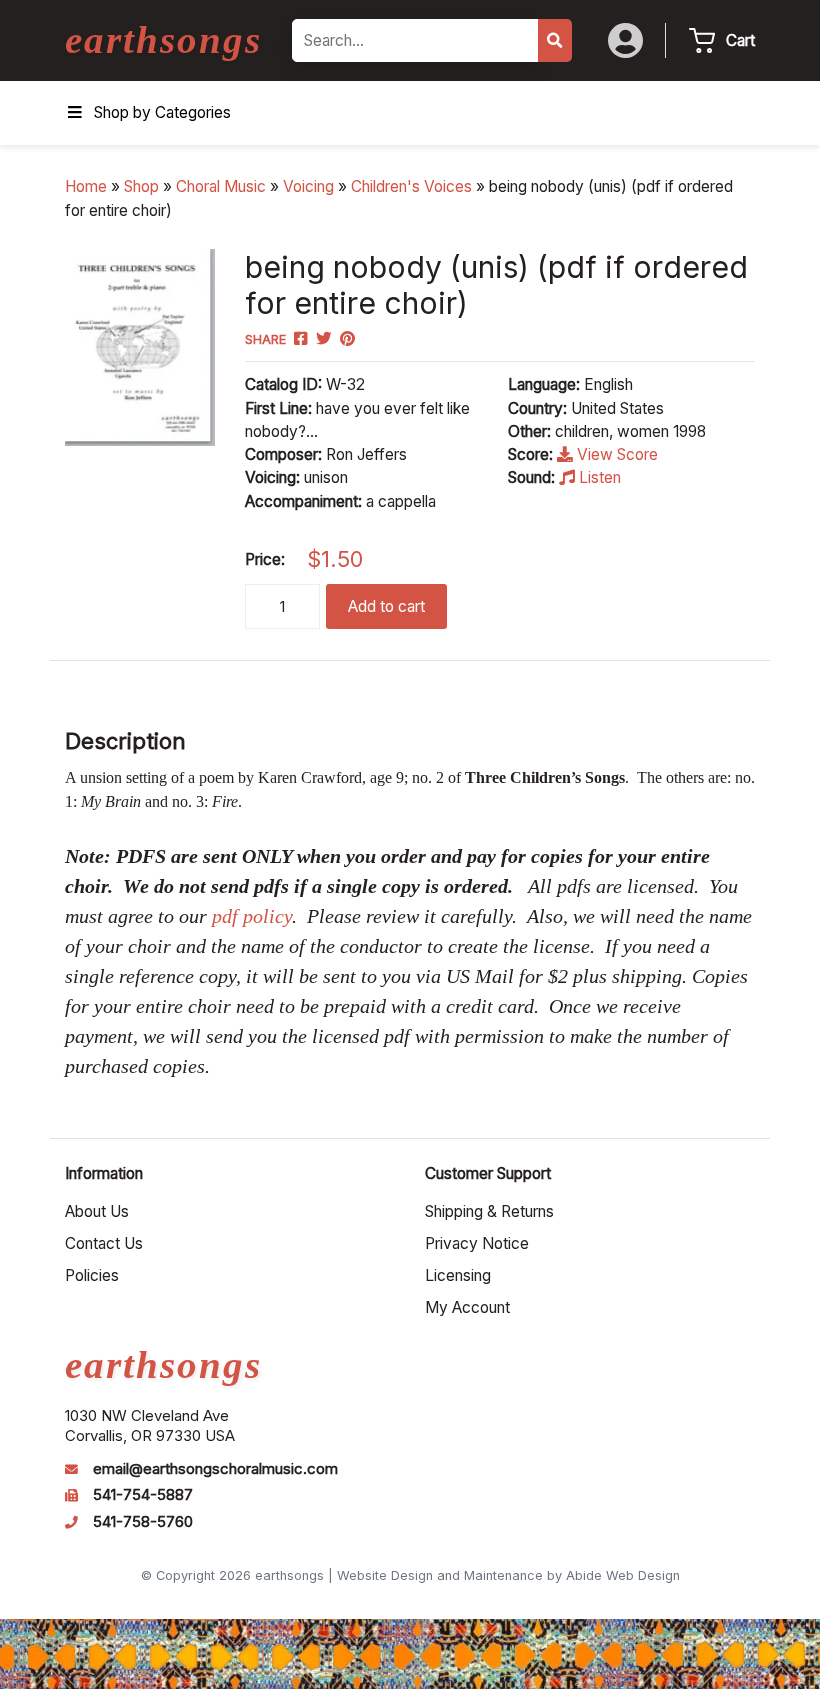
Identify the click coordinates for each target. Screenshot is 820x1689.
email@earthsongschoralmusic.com (215, 1469)
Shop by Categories (162, 112)
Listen (598, 477)
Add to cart (386, 606)
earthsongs (163, 39)
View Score (615, 454)
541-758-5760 (143, 1522)
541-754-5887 (143, 1495)
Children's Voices (411, 186)
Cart (740, 40)
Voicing (308, 186)
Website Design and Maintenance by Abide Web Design (508, 1575)
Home (86, 186)
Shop (141, 186)
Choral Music (221, 186)
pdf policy (252, 916)
